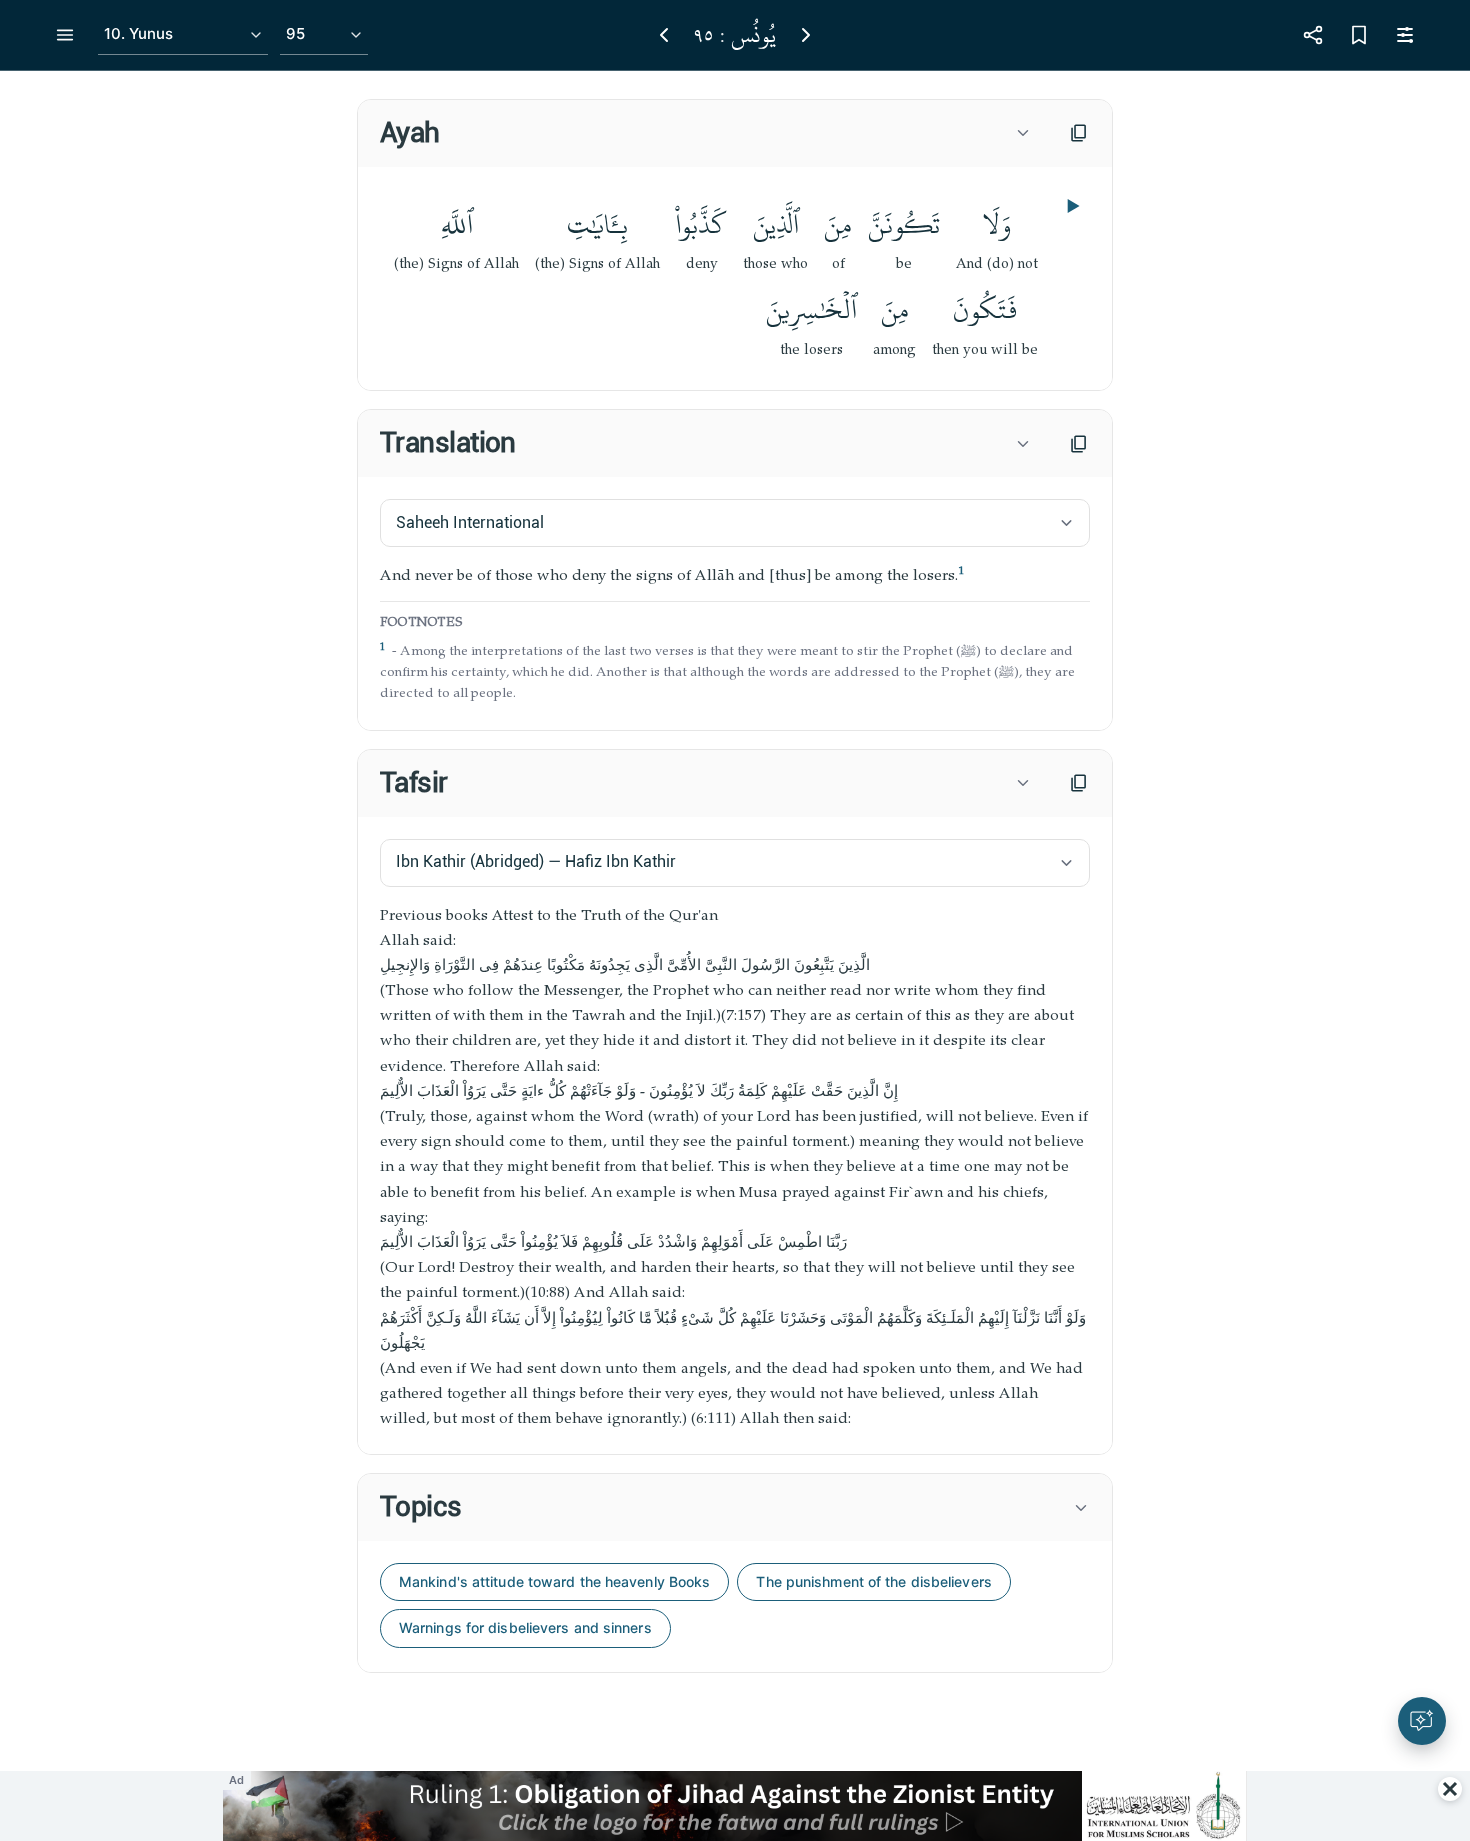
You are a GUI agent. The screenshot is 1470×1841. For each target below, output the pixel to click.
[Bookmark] (1359, 35)
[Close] (1450, 1789)
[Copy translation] (1079, 444)
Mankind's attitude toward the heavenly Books (554, 1581)
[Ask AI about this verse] (1422, 1721)
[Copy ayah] (1079, 133)
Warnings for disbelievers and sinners (525, 1627)
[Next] (806, 35)
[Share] (1313, 35)
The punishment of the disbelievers (873, 1581)
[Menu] (65, 35)
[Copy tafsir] (1079, 783)
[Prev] (664, 35)
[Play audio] (1071, 206)
